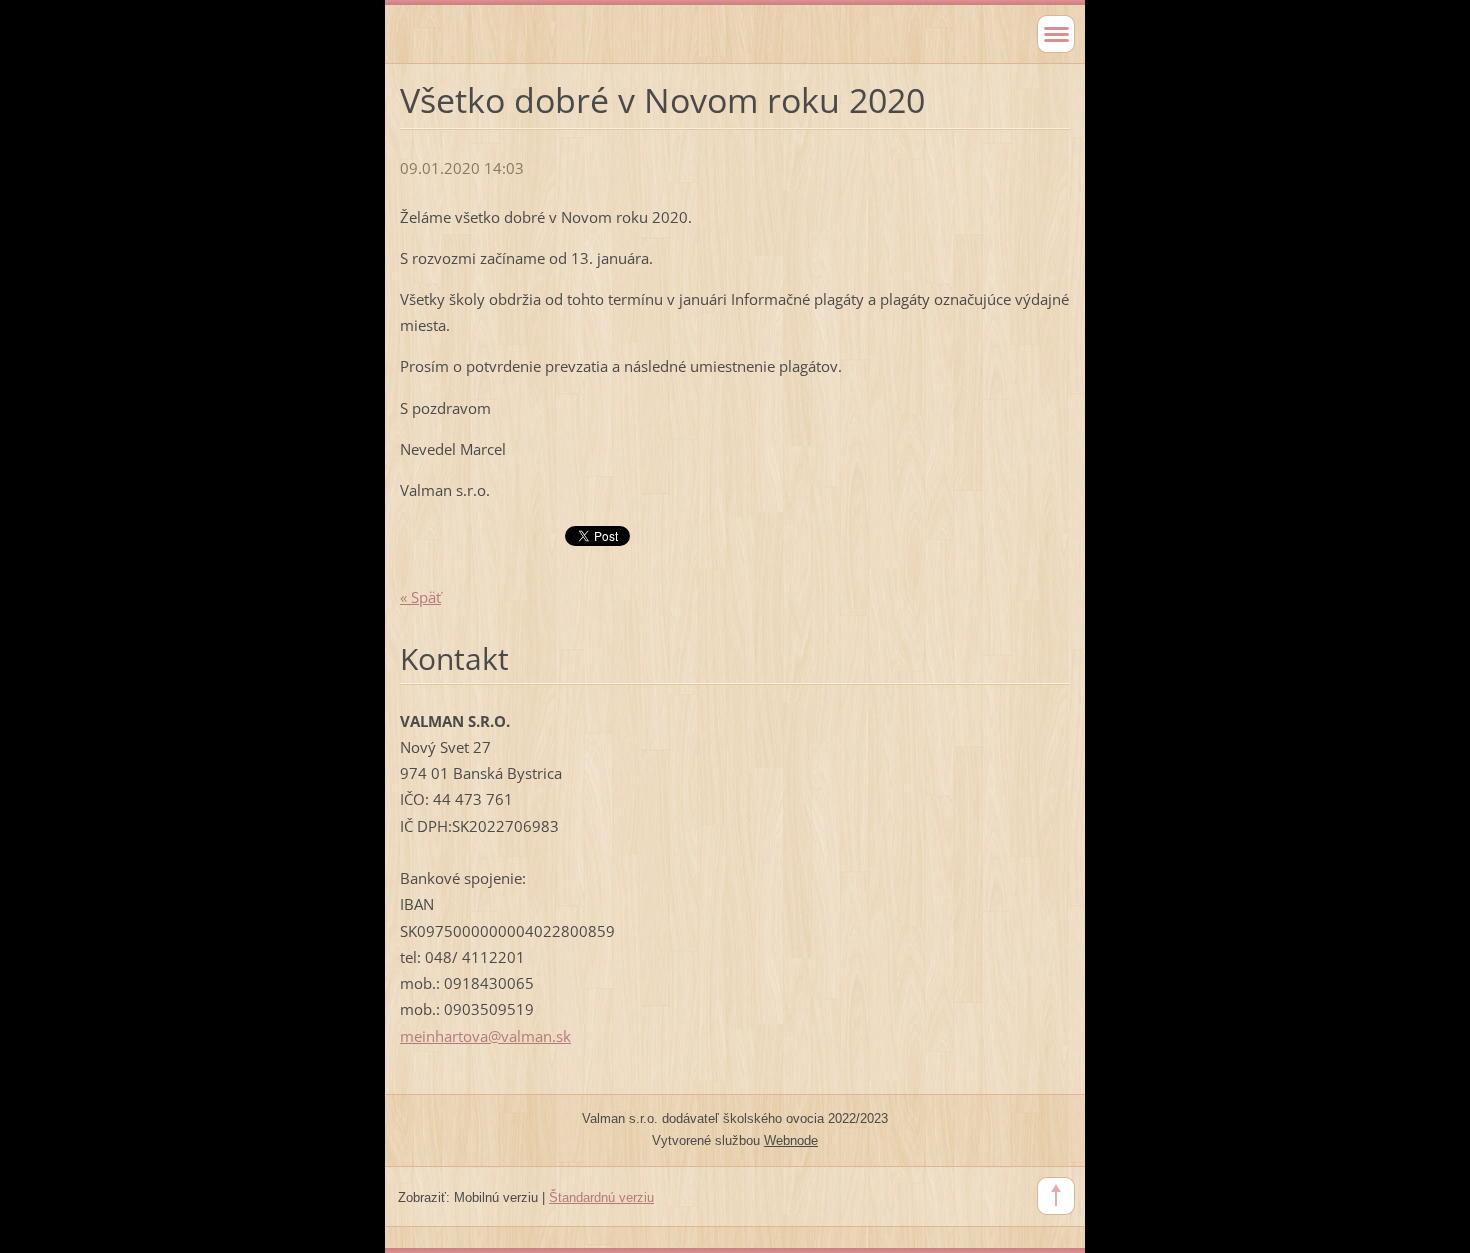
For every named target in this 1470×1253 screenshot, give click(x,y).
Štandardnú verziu (601, 1197)
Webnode (791, 1140)
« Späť (420, 597)
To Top (1056, 1196)
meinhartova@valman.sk (485, 1036)
